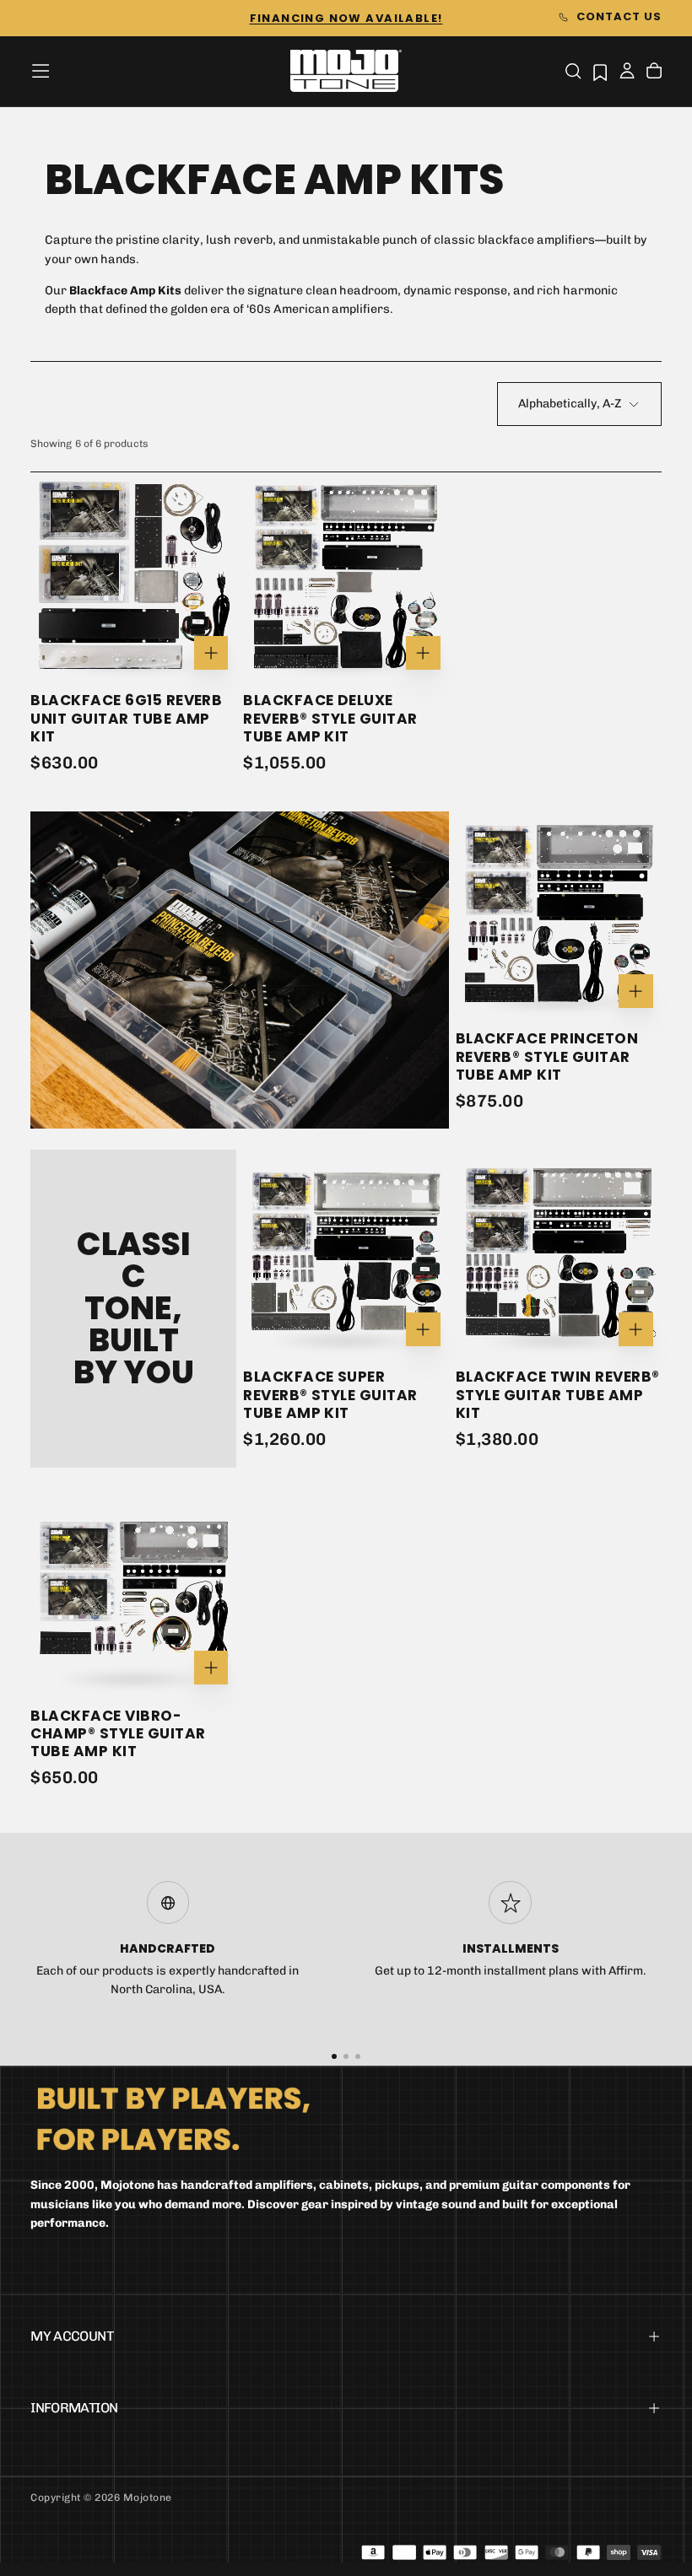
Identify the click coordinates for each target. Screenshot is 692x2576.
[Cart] (654, 73)
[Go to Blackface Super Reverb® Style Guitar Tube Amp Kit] (346, 1253)
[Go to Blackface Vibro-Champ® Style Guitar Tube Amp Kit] (133, 1591)
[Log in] (627, 73)
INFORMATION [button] (74, 2408)
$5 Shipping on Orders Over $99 (346, 18)
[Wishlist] (600, 72)
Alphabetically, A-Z (570, 404)
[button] (41, 71)
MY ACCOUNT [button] (72, 2336)
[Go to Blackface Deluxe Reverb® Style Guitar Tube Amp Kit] (346, 575)
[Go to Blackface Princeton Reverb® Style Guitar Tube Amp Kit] (559, 914)
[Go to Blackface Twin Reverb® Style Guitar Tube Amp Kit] (559, 1253)
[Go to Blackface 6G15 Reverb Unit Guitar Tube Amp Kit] (133, 575)
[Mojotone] (173, 2118)
